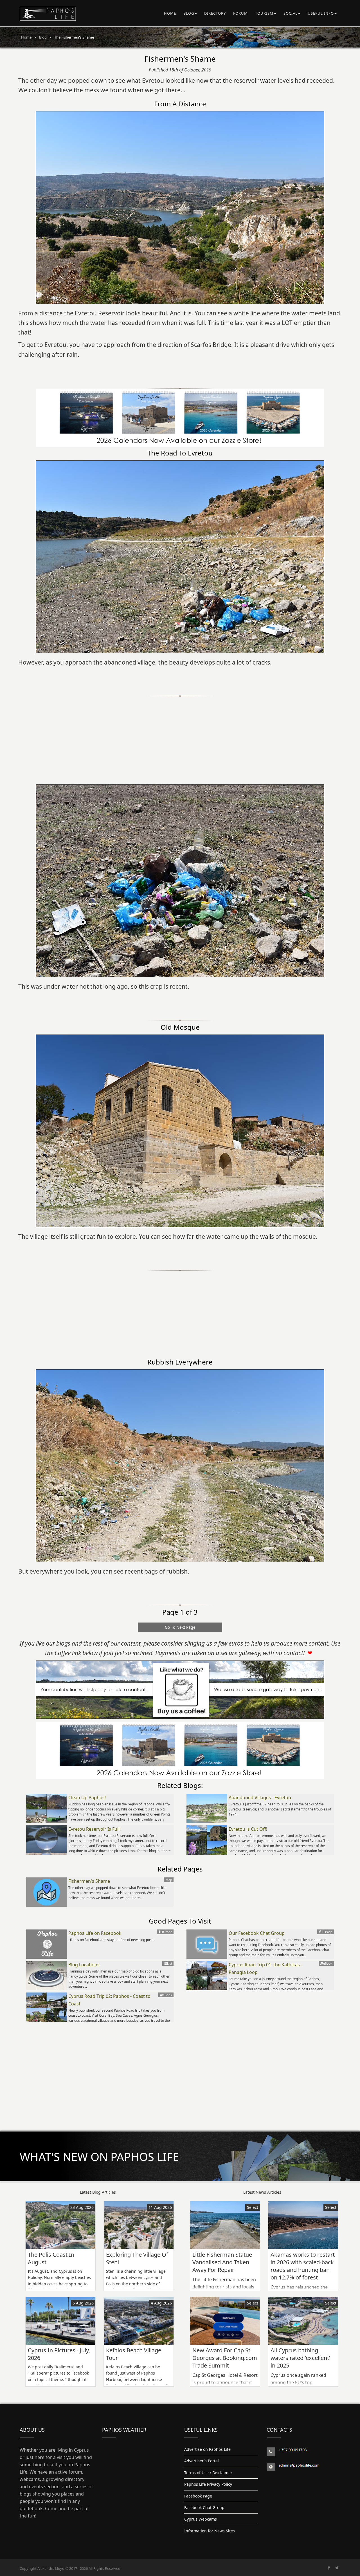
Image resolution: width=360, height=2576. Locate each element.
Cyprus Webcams (201, 2519)
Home (170, 13)
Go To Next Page (180, 1627)
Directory (215, 13)
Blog (189, 13)
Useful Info (321, 13)
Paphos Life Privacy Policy (208, 2484)
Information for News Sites (210, 2531)
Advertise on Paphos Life (207, 2449)
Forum (240, 13)
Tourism (264, 13)
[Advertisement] (180, 736)
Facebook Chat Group (204, 2507)
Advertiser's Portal (202, 2461)
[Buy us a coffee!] (180, 1690)
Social (291, 13)
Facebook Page (198, 2496)
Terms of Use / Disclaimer (208, 2473)
